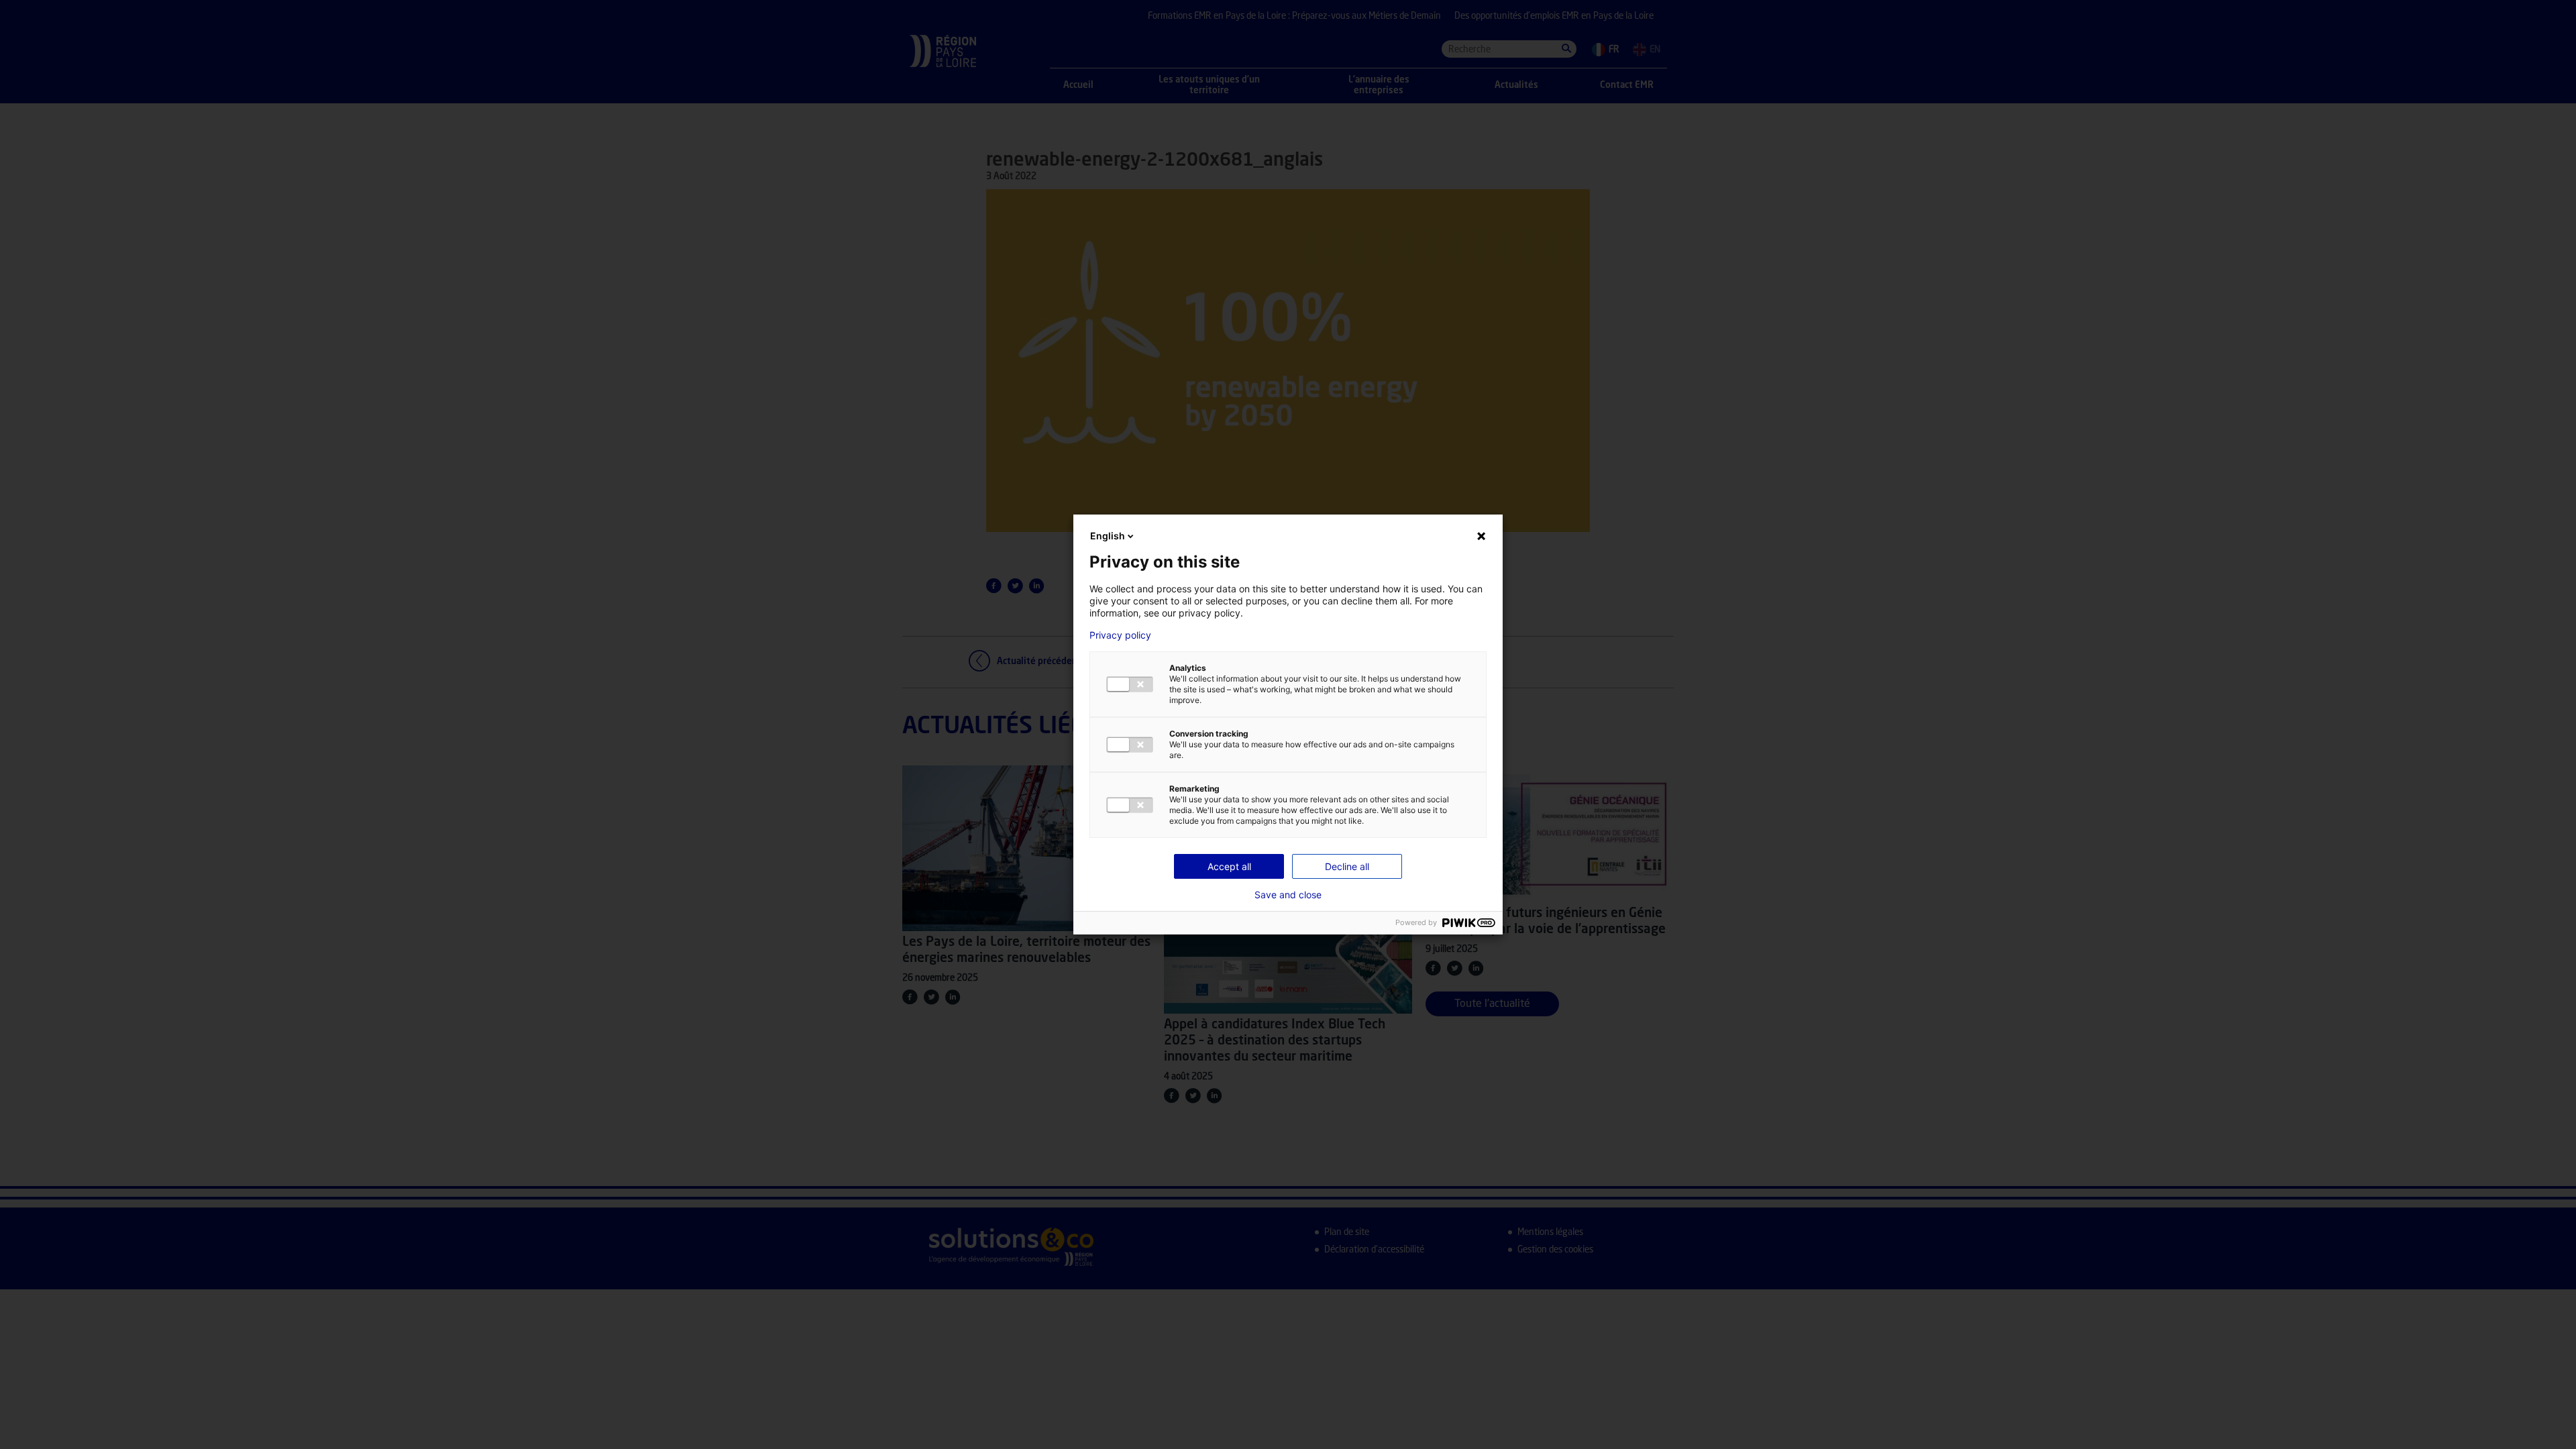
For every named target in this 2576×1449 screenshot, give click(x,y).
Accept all (1229, 866)
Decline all (1347, 866)
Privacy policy (1120, 635)
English (1108, 536)
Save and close (1288, 895)
